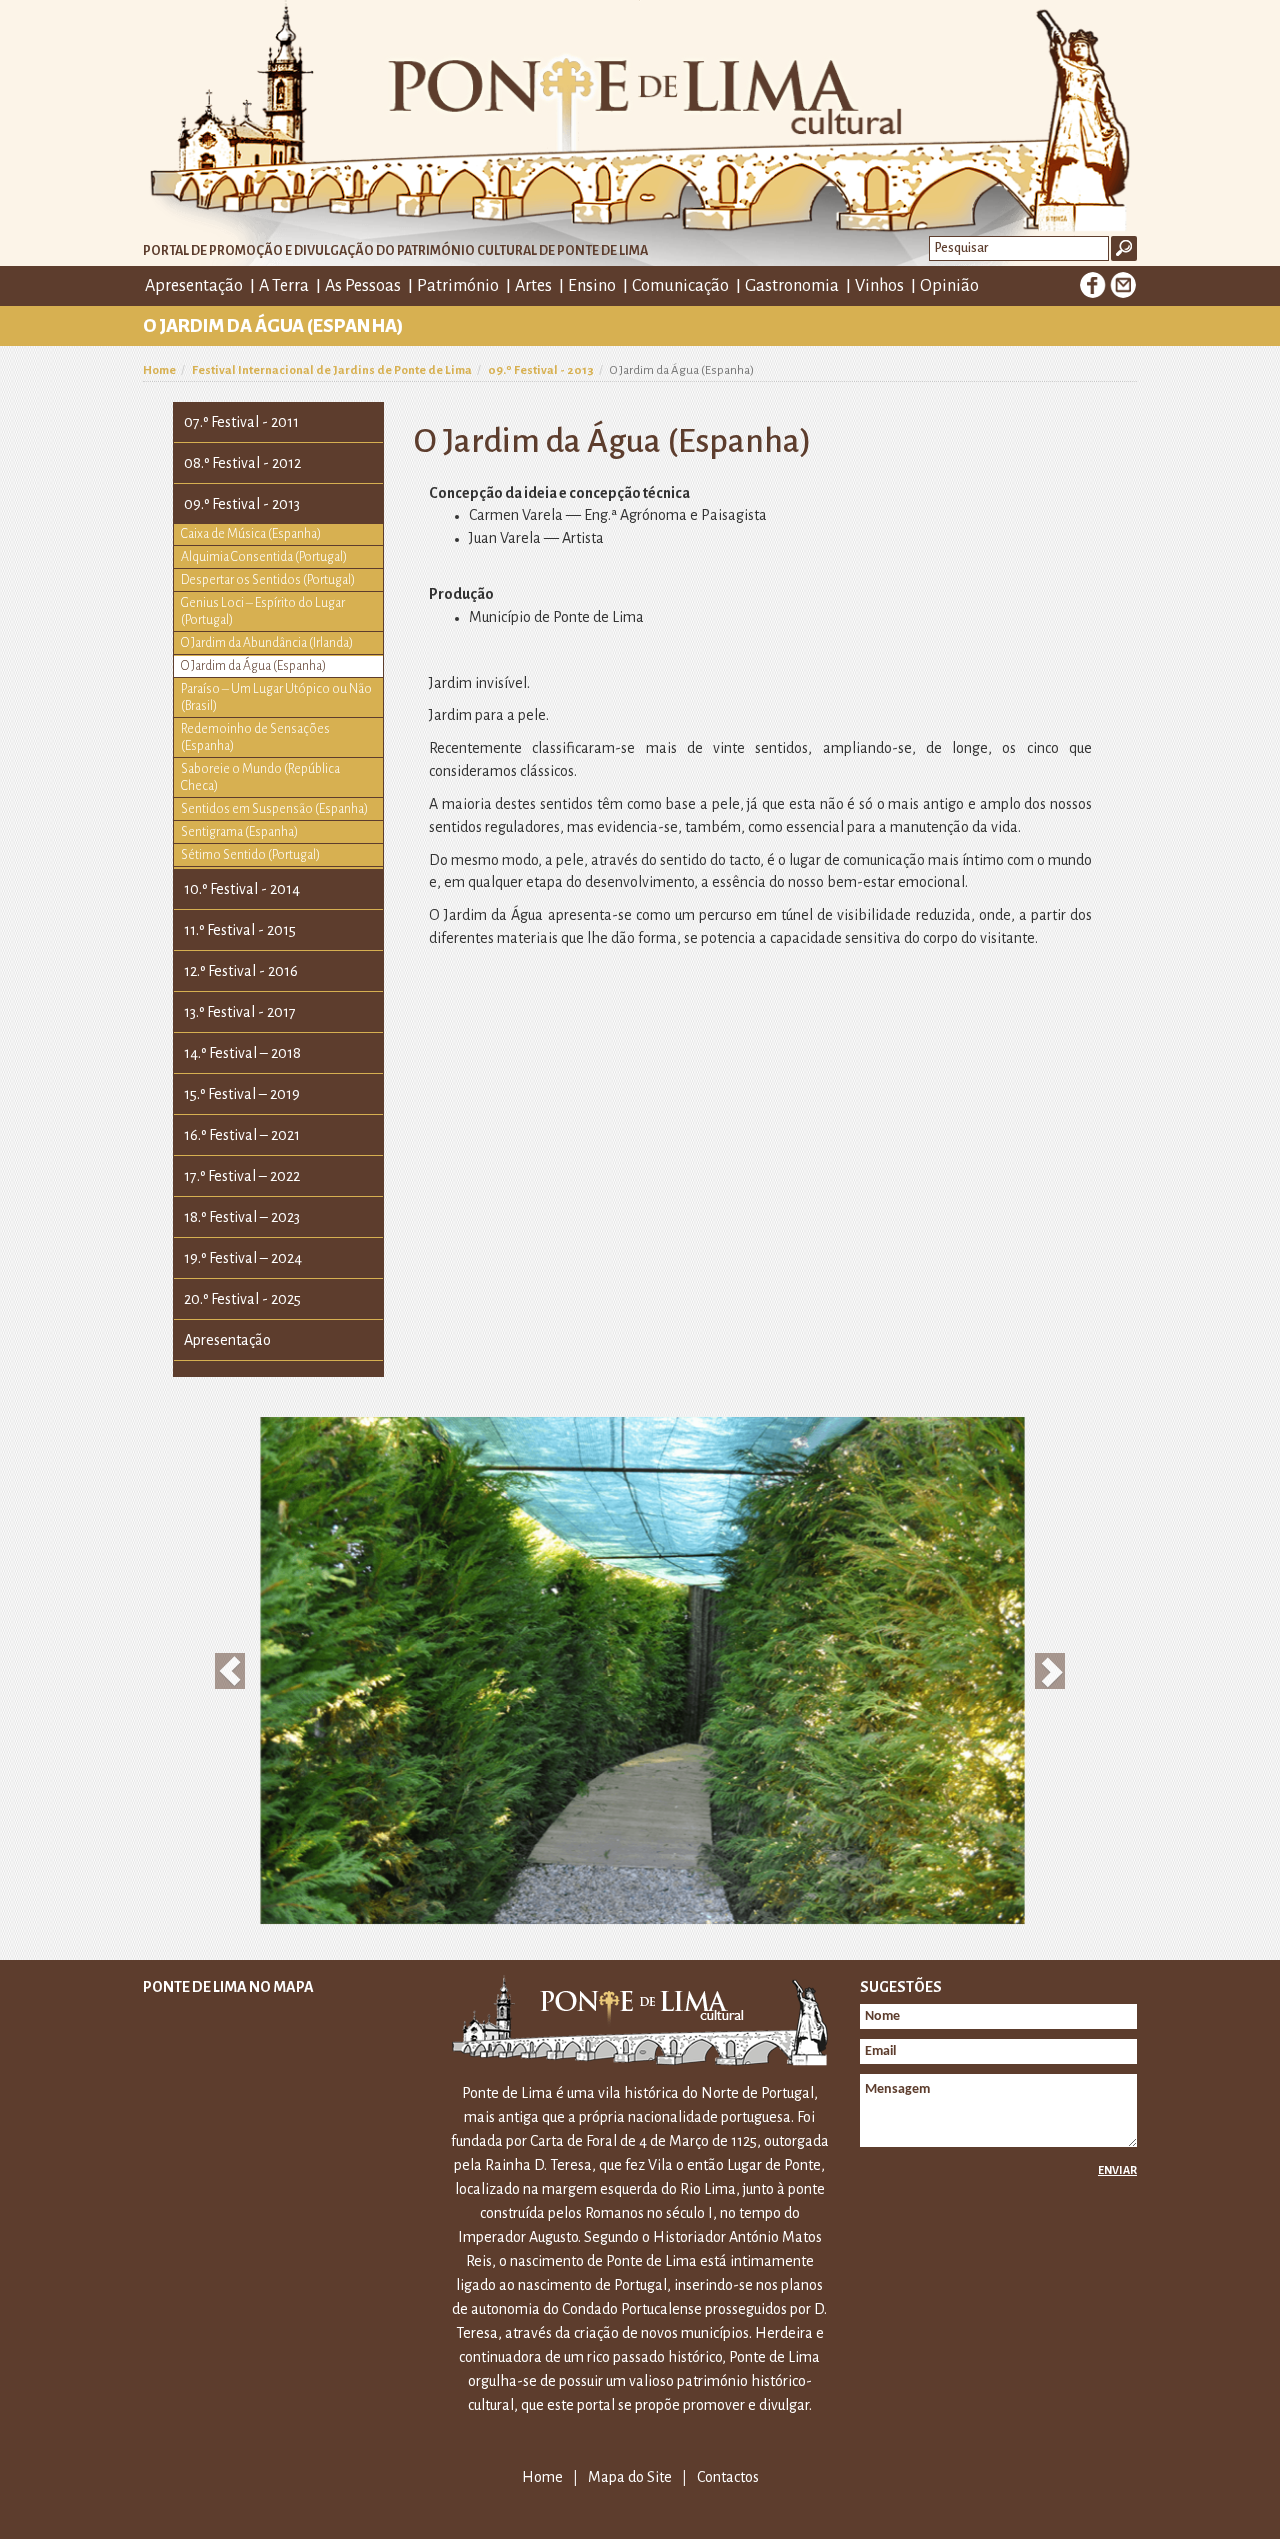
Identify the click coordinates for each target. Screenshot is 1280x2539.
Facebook (1093, 285)
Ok (1124, 248)
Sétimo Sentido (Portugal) (250, 855)
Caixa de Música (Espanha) (251, 534)
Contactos (728, 2477)
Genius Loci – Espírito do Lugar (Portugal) (263, 611)
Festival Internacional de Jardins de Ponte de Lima (332, 370)
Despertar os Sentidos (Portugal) (268, 580)
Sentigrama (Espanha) (239, 832)
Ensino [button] (592, 286)
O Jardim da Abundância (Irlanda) (267, 643)
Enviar (1117, 2170)
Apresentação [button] (194, 286)
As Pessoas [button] (363, 286)
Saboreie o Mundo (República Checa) (260, 777)
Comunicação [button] (680, 286)
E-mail (1123, 285)
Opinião (949, 286)
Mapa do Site (630, 2477)
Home (159, 370)
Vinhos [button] (879, 286)
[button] (230, 1670)
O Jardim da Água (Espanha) (253, 666)
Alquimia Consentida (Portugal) (264, 557)
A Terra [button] (284, 286)
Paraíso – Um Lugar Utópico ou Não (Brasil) (276, 697)
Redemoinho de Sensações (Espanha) (255, 737)
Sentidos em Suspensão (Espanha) (274, 809)
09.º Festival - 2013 (541, 370)
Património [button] (458, 286)
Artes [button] (533, 286)
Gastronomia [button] (792, 286)
